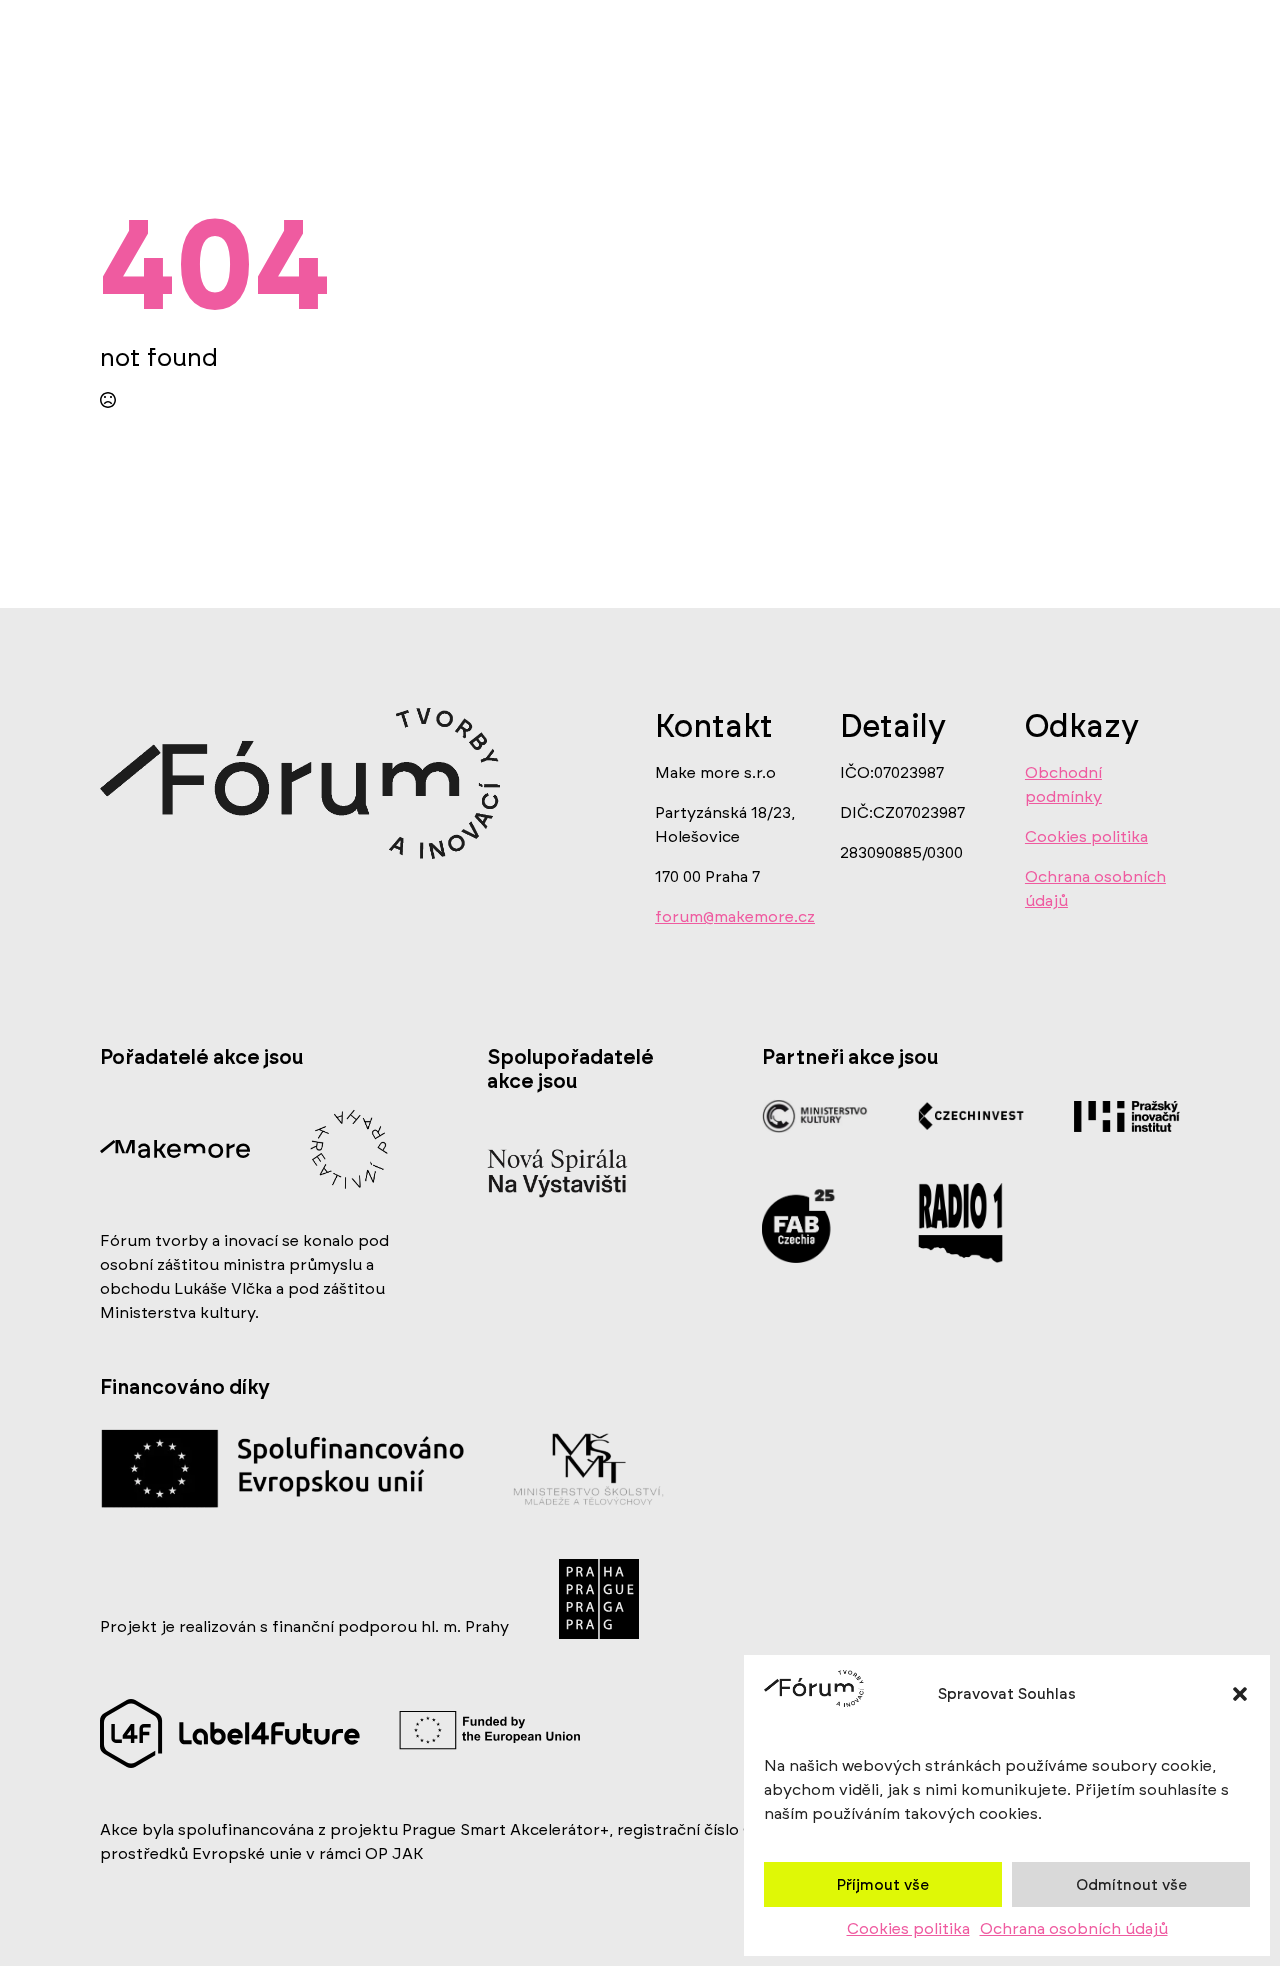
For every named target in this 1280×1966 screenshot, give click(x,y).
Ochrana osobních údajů (1074, 1928)
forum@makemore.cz (735, 916)
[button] (1240, 1694)
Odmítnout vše (1131, 1885)
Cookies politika (908, 1928)
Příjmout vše (883, 1885)
